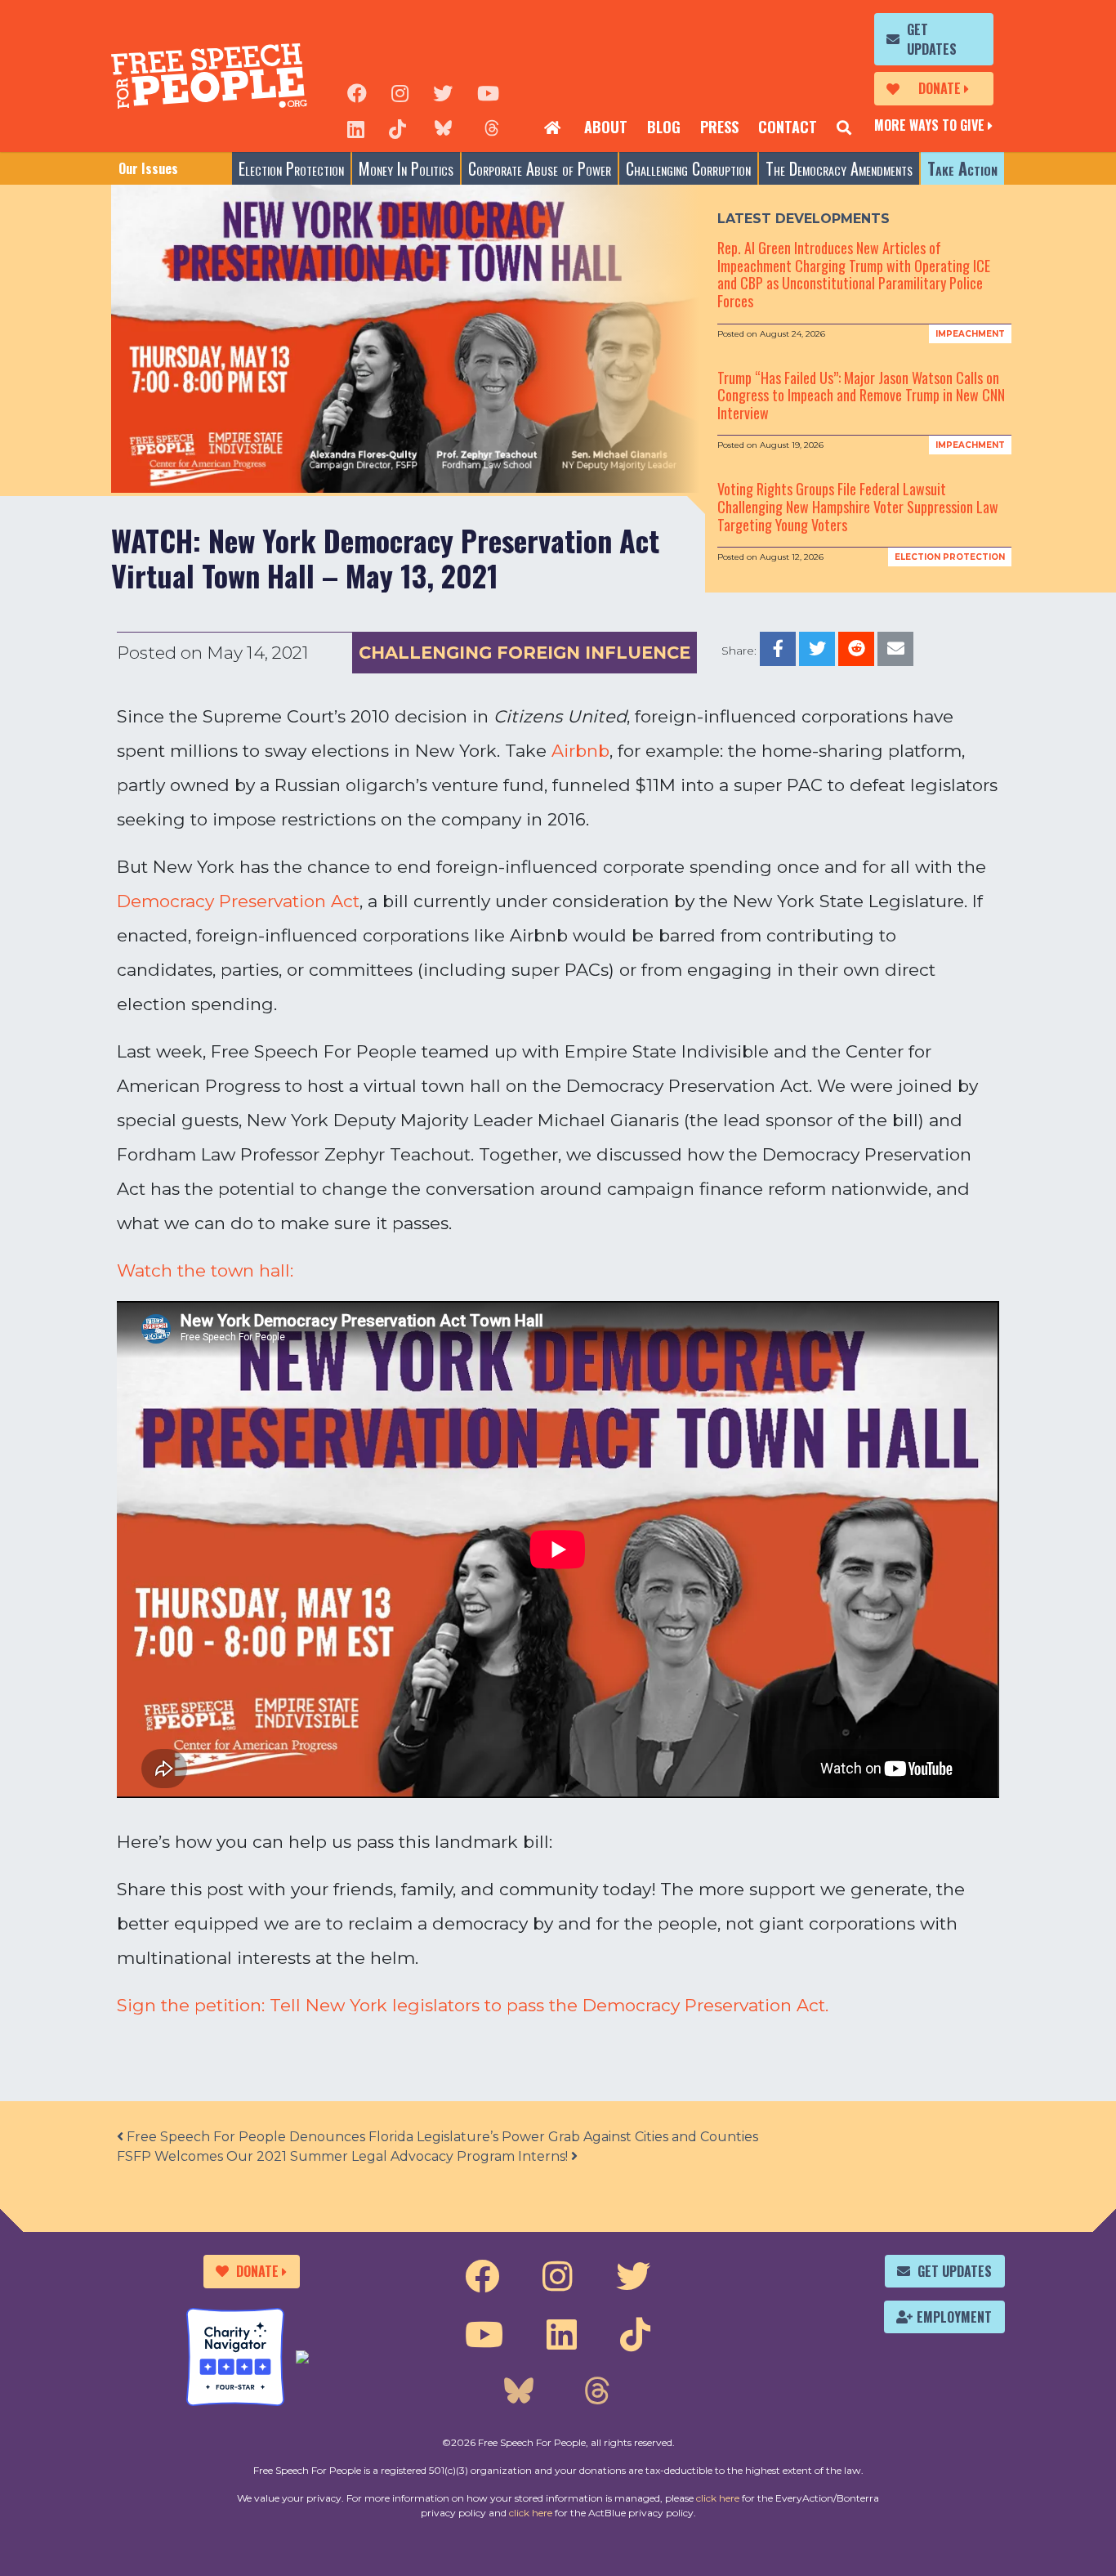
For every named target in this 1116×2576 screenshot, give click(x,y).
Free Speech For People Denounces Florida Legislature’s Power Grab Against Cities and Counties (441, 2137)
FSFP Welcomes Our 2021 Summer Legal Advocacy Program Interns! (344, 2156)
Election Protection (291, 168)
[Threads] (492, 127)
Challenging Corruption (688, 168)
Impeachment (970, 334)
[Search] (844, 127)
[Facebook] (357, 92)
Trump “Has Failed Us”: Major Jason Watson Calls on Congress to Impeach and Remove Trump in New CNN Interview (861, 395)
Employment (954, 2317)
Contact (788, 127)
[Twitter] (443, 92)
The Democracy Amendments (839, 168)
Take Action (962, 168)
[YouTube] (488, 92)
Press (719, 127)
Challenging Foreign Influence (525, 653)
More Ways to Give (929, 125)
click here (718, 2498)
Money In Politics (406, 168)
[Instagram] (400, 92)
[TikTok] (397, 127)
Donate (940, 88)
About (606, 127)
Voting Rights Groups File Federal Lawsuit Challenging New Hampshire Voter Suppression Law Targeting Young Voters (858, 506)
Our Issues (148, 168)
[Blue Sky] (443, 127)
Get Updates (932, 39)
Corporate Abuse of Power (540, 168)
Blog (664, 127)
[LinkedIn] (356, 127)
